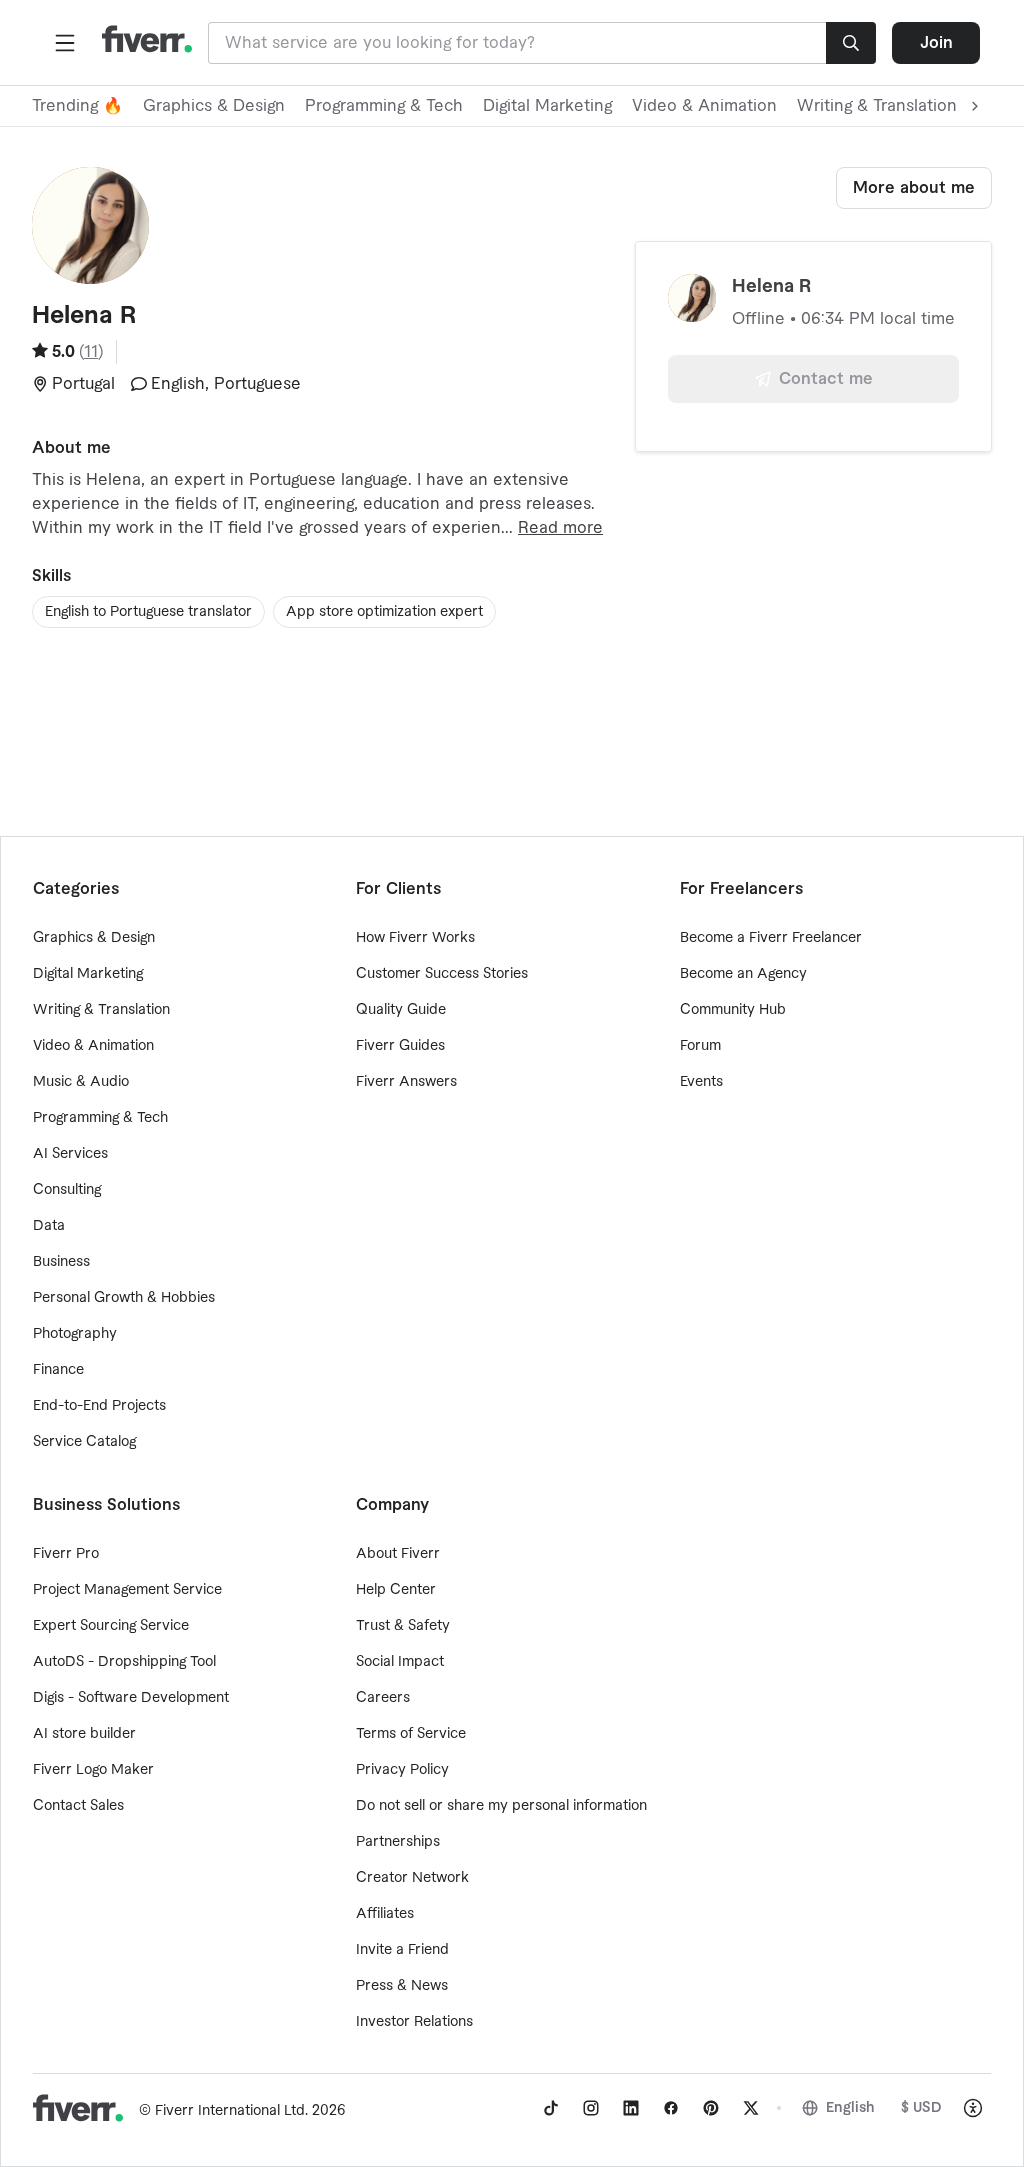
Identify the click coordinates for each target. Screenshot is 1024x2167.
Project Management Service (127, 1590)
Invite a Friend (402, 1950)
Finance (58, 1370)
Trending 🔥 (77, 106)
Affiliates (385, 1914)
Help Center (396, 1590)
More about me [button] (914, 188)
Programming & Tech (384, 106)
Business (61, 1262)
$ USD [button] (921, 2108)
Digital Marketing (547, 106)
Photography (75, 1334)
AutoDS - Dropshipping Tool (124, 1662)
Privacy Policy (402, 1770)
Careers (383, 1698)
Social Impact (400, 1662)
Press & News (402, 1986)
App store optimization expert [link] (384, 612)
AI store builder (84, 1734)
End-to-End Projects (99, 1406)
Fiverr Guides (400, 1046)
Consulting (67, 1190)
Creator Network (412, 1878)
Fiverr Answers (406, 1082)
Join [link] (936, 43)
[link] (551, 2108)
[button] (65, 43)
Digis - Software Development (131, 1698)
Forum (700, 1046)
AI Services (70, 1154)
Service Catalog (84, 1442)
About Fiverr (398, 1554)
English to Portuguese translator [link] (148, 612)
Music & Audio (81, 1082)
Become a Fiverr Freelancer (771, 938)
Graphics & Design (214, 106)
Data (49, 1226)
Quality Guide (401, 1010)
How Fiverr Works (415, 938)
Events (701, 1082)
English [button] (850, 2108)
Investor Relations (414, 2022)
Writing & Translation (101, 1010)
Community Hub (733, 1010)
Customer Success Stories (442, 974)
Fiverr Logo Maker (93, 1770)
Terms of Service (411, 1734)
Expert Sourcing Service (111, 1626)
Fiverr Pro (66, 1554)
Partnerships (398, 1842)
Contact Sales (78, 1806)
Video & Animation (704, 106)
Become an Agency (743, 974)
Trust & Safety (403, 1626)
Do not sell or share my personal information (501, 1806)
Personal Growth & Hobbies (124, 1298)
